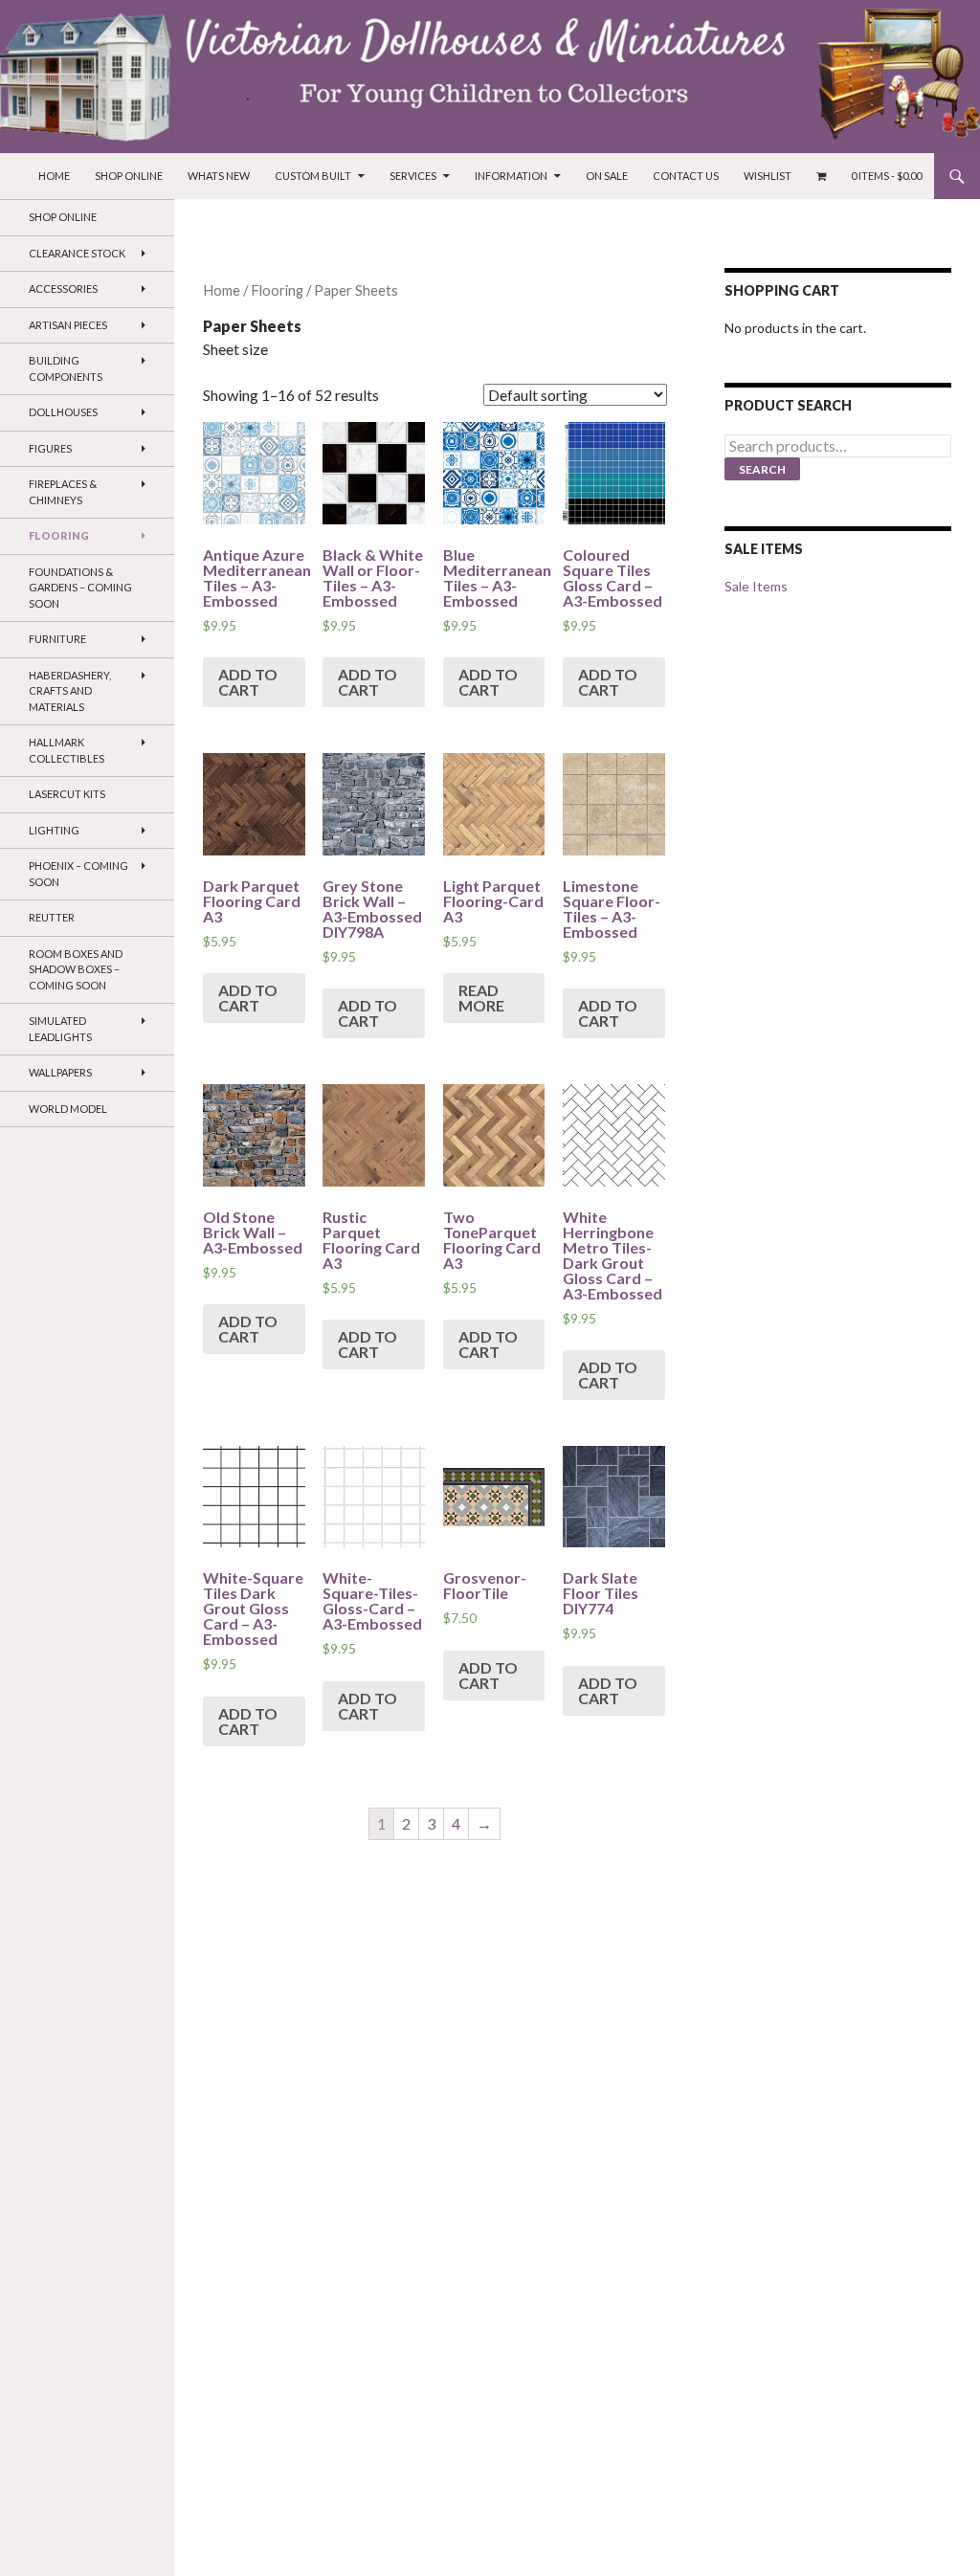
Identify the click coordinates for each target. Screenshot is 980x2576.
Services (413, 176)
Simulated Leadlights (60, 1029)
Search (762, 469)
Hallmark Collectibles (67, 750)
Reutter (52, 917)
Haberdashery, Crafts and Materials (70, 691)
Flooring (277, 290)
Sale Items (756, 586)
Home (54, 176)
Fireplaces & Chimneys (63, 492)
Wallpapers (60, 1072)
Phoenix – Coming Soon (78, 874)
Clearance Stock (77, 253)
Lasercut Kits (67, 794)
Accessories (63, 289)
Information (511, 176)
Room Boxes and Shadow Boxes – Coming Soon (76, 969)
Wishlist (768, 176)
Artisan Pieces (68, 325)
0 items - (886, 176)
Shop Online (129, 176)
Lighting (54, 830)
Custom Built (313, 176)
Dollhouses (63, 412)
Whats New (219, 176)
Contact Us (686, 176)
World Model (68, 1109)
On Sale (607, 176)
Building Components (66, 368)
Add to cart (248, 682)
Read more (481, 998)
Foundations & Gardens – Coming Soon (80, 588)
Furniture (57, 639)
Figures (50, 448)
